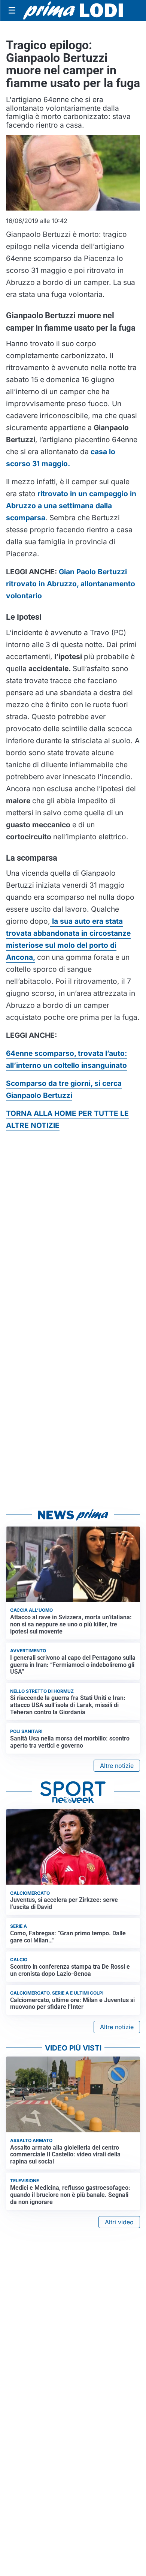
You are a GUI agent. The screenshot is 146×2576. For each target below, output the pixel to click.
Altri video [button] (119, 2222)
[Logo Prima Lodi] (73, 11)
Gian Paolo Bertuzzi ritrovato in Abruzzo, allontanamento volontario (71, 584)
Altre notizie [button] (117, 1766)
